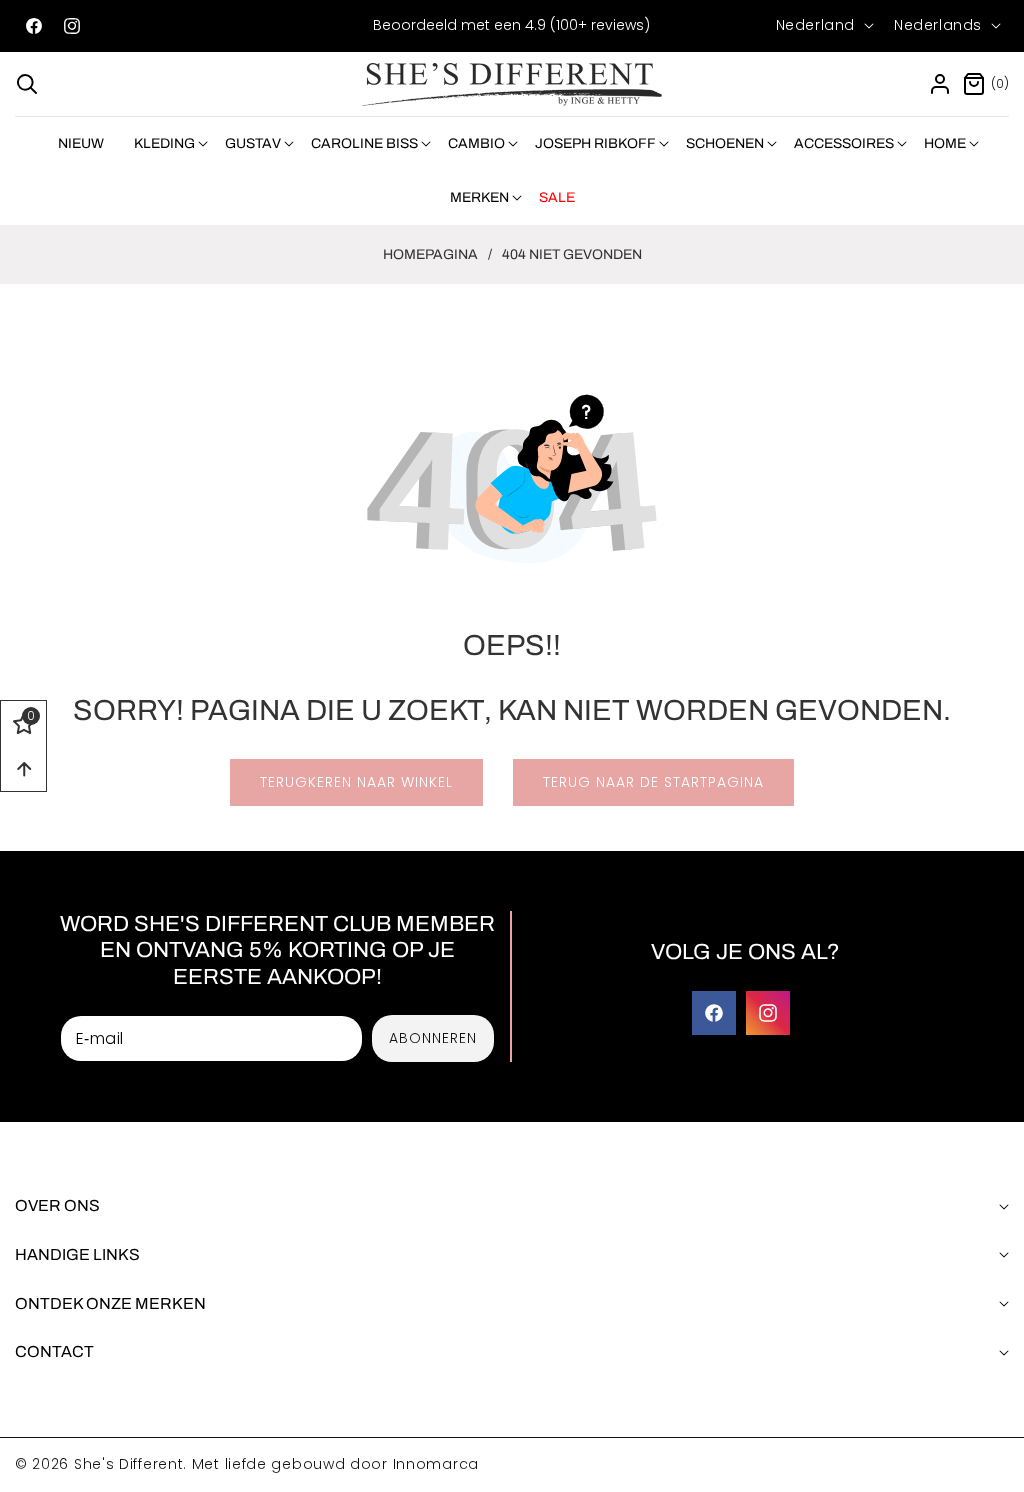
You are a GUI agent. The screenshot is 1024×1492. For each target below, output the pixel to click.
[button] (27, 84)
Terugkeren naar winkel (356, 782)
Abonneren (433, 1038)
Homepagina (430, 254)
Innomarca (436, 1464)
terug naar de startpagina (653, 782)
